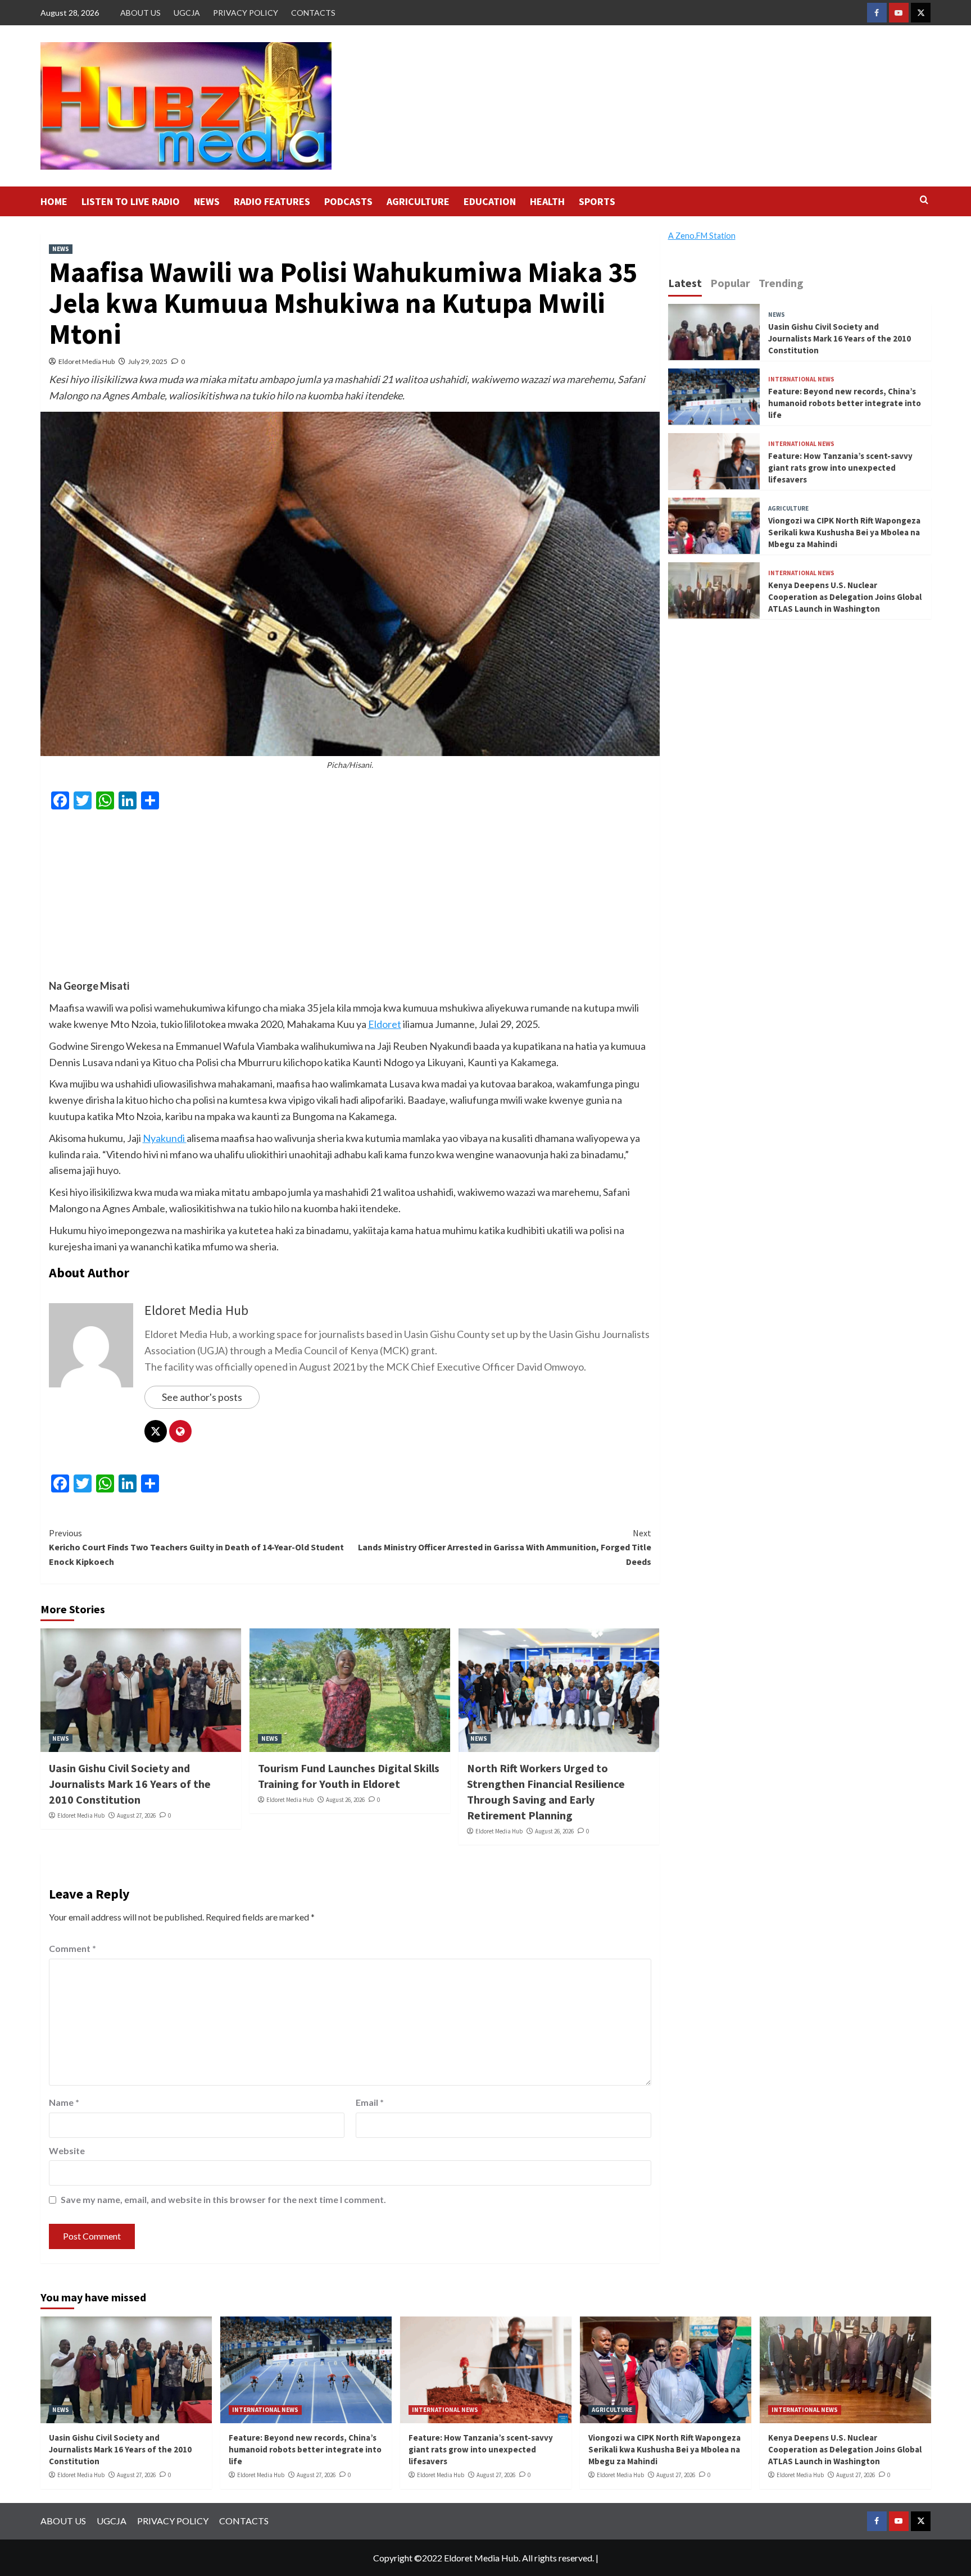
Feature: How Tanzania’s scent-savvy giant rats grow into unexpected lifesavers (840, 467)
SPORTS (597, 201)
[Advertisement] (350, 899)
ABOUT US (140, 13)
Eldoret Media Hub (87, 361)
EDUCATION (490, 201)
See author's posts (202, 1397)
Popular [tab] (730, 283)
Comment (72, 1948)
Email (370, 2102)
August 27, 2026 (136, 1815)
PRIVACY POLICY (246, 13)
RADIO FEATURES (272, 201)
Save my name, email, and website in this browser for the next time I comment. (223, 2199)
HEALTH (547, 201)
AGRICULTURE (418, 201)
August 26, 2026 (345, 1800)
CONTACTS (313, 13)
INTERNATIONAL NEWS (801, 379)
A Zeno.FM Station (702, 236)
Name (64, 2102)
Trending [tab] (781, 283)
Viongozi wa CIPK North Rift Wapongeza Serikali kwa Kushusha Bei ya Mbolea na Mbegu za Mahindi (844, 532)
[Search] (924, 200)
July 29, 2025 (148, 361)
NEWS (207, 201)
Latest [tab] (685, 283)
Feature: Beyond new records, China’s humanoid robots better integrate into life (845, 402)
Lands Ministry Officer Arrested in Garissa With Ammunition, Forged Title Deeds (505, 1547)
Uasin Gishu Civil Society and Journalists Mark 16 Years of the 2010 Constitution (130, 1784)
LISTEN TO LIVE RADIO (131, 201)
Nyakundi (165, 1138)
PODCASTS (348, 201)
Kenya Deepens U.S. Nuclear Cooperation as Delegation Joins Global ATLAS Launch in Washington (845, 596)
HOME (54, 201)
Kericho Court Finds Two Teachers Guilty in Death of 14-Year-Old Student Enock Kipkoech (196, 1547)
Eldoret (385, 1024)
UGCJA (187, 13)
